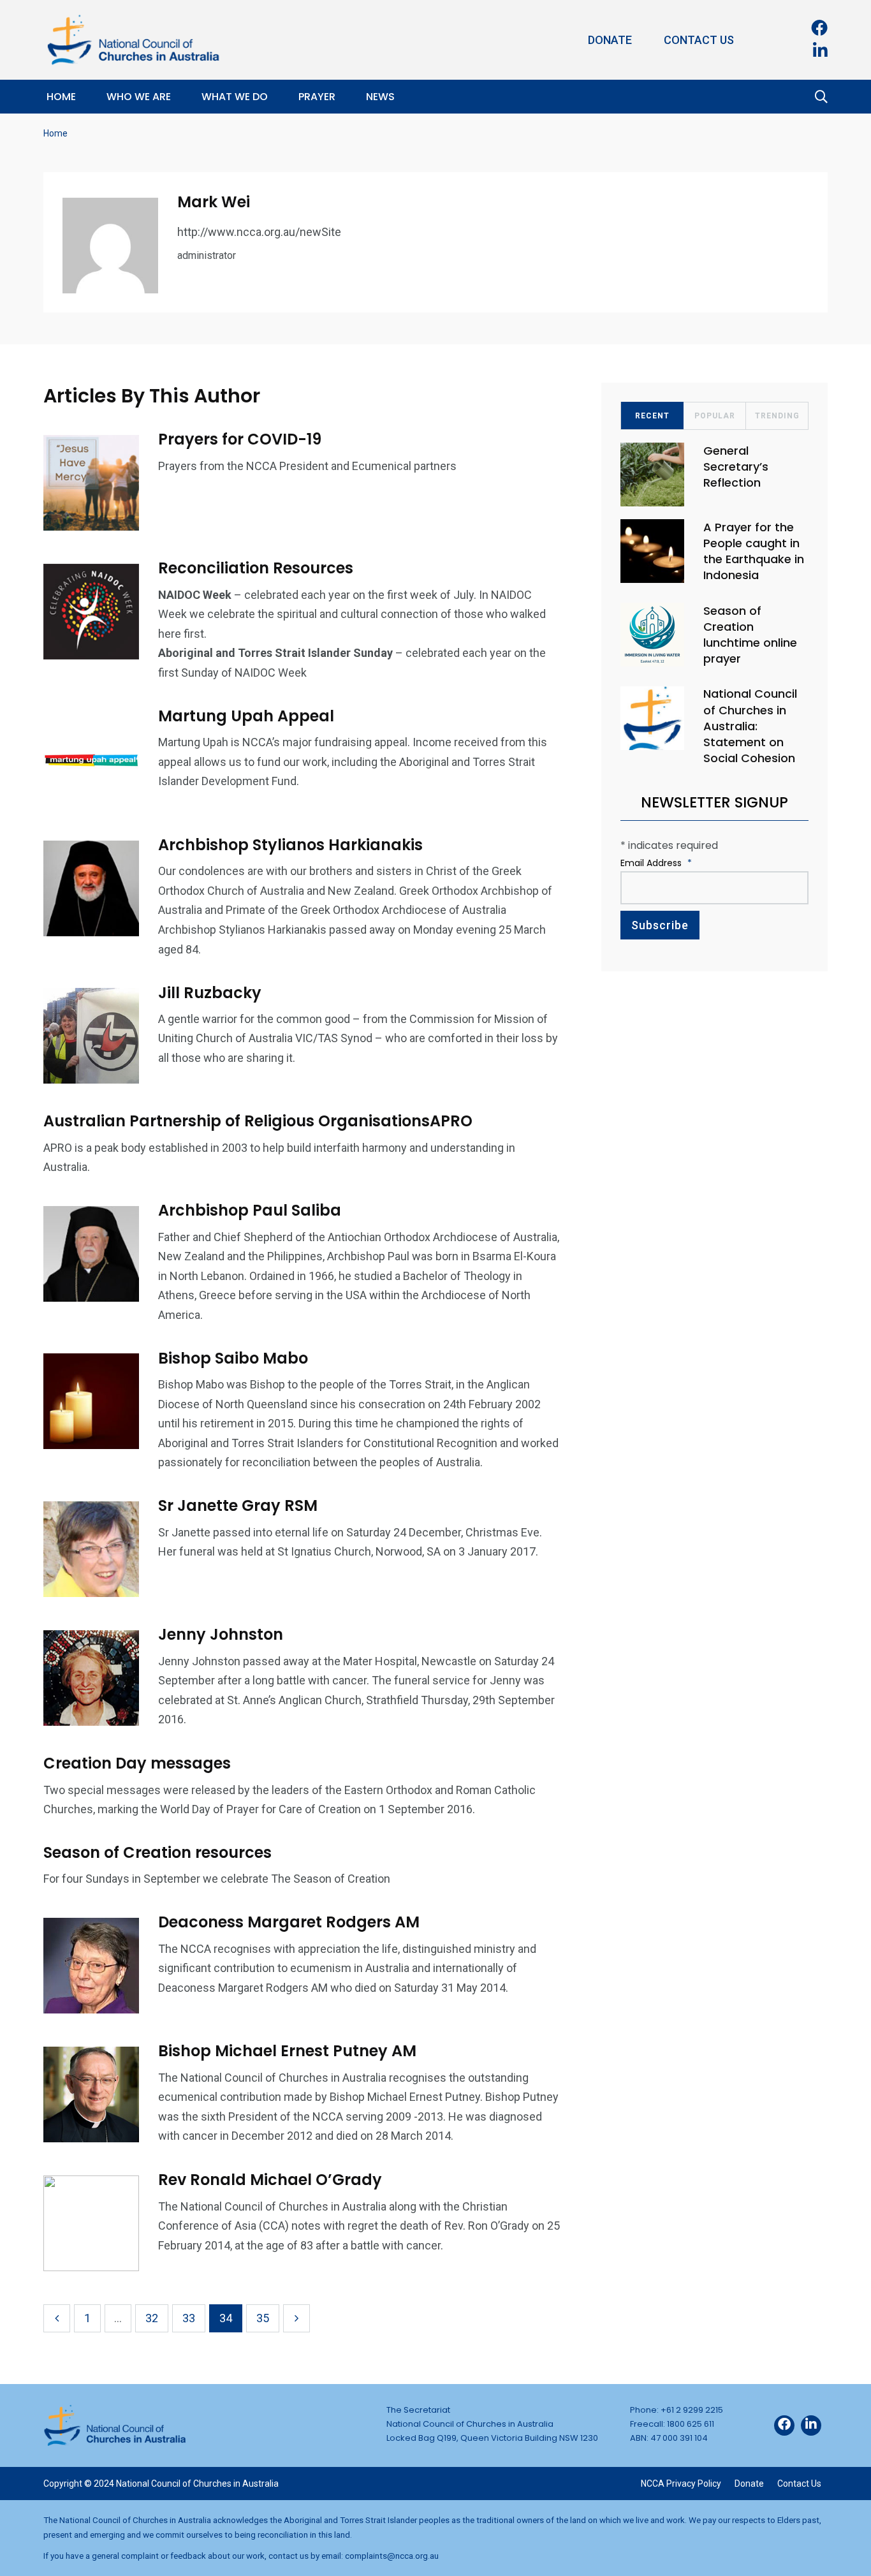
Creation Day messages (137, 1763)
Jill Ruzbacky (210, 992)
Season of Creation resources (157, 1852)
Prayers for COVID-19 (240, 439)
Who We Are (139, 97)
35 (263, 2318)
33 (189, 2318)
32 (152, 2318)
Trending (777, 416)
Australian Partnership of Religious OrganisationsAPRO (258, 1121)
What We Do (235, 97)
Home (61, 97)
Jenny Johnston (221, 1634)
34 (226, 2318)
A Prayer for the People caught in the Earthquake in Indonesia (754, 551)
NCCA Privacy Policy (681, 2484)
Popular (715, 416)
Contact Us (699, 40)
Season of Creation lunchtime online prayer (750, 635)
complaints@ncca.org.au (392, 2556)
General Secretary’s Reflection (736, 467)
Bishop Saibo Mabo (233, 1358)
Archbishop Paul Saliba (250, 1210)
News (380, 97)
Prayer (317, 97)
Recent (652, 416)
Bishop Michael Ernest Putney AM (287, 2051)
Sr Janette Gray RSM (238, 1505)
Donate (610, 40)
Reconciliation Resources (256, 568)
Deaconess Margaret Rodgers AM (289, 1922)
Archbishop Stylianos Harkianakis (290, 845)
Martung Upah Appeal (246, 716)
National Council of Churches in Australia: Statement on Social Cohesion (750, 726)
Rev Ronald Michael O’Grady (270, 2180)
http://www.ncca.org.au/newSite (259, 232)
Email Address (656, 863)
